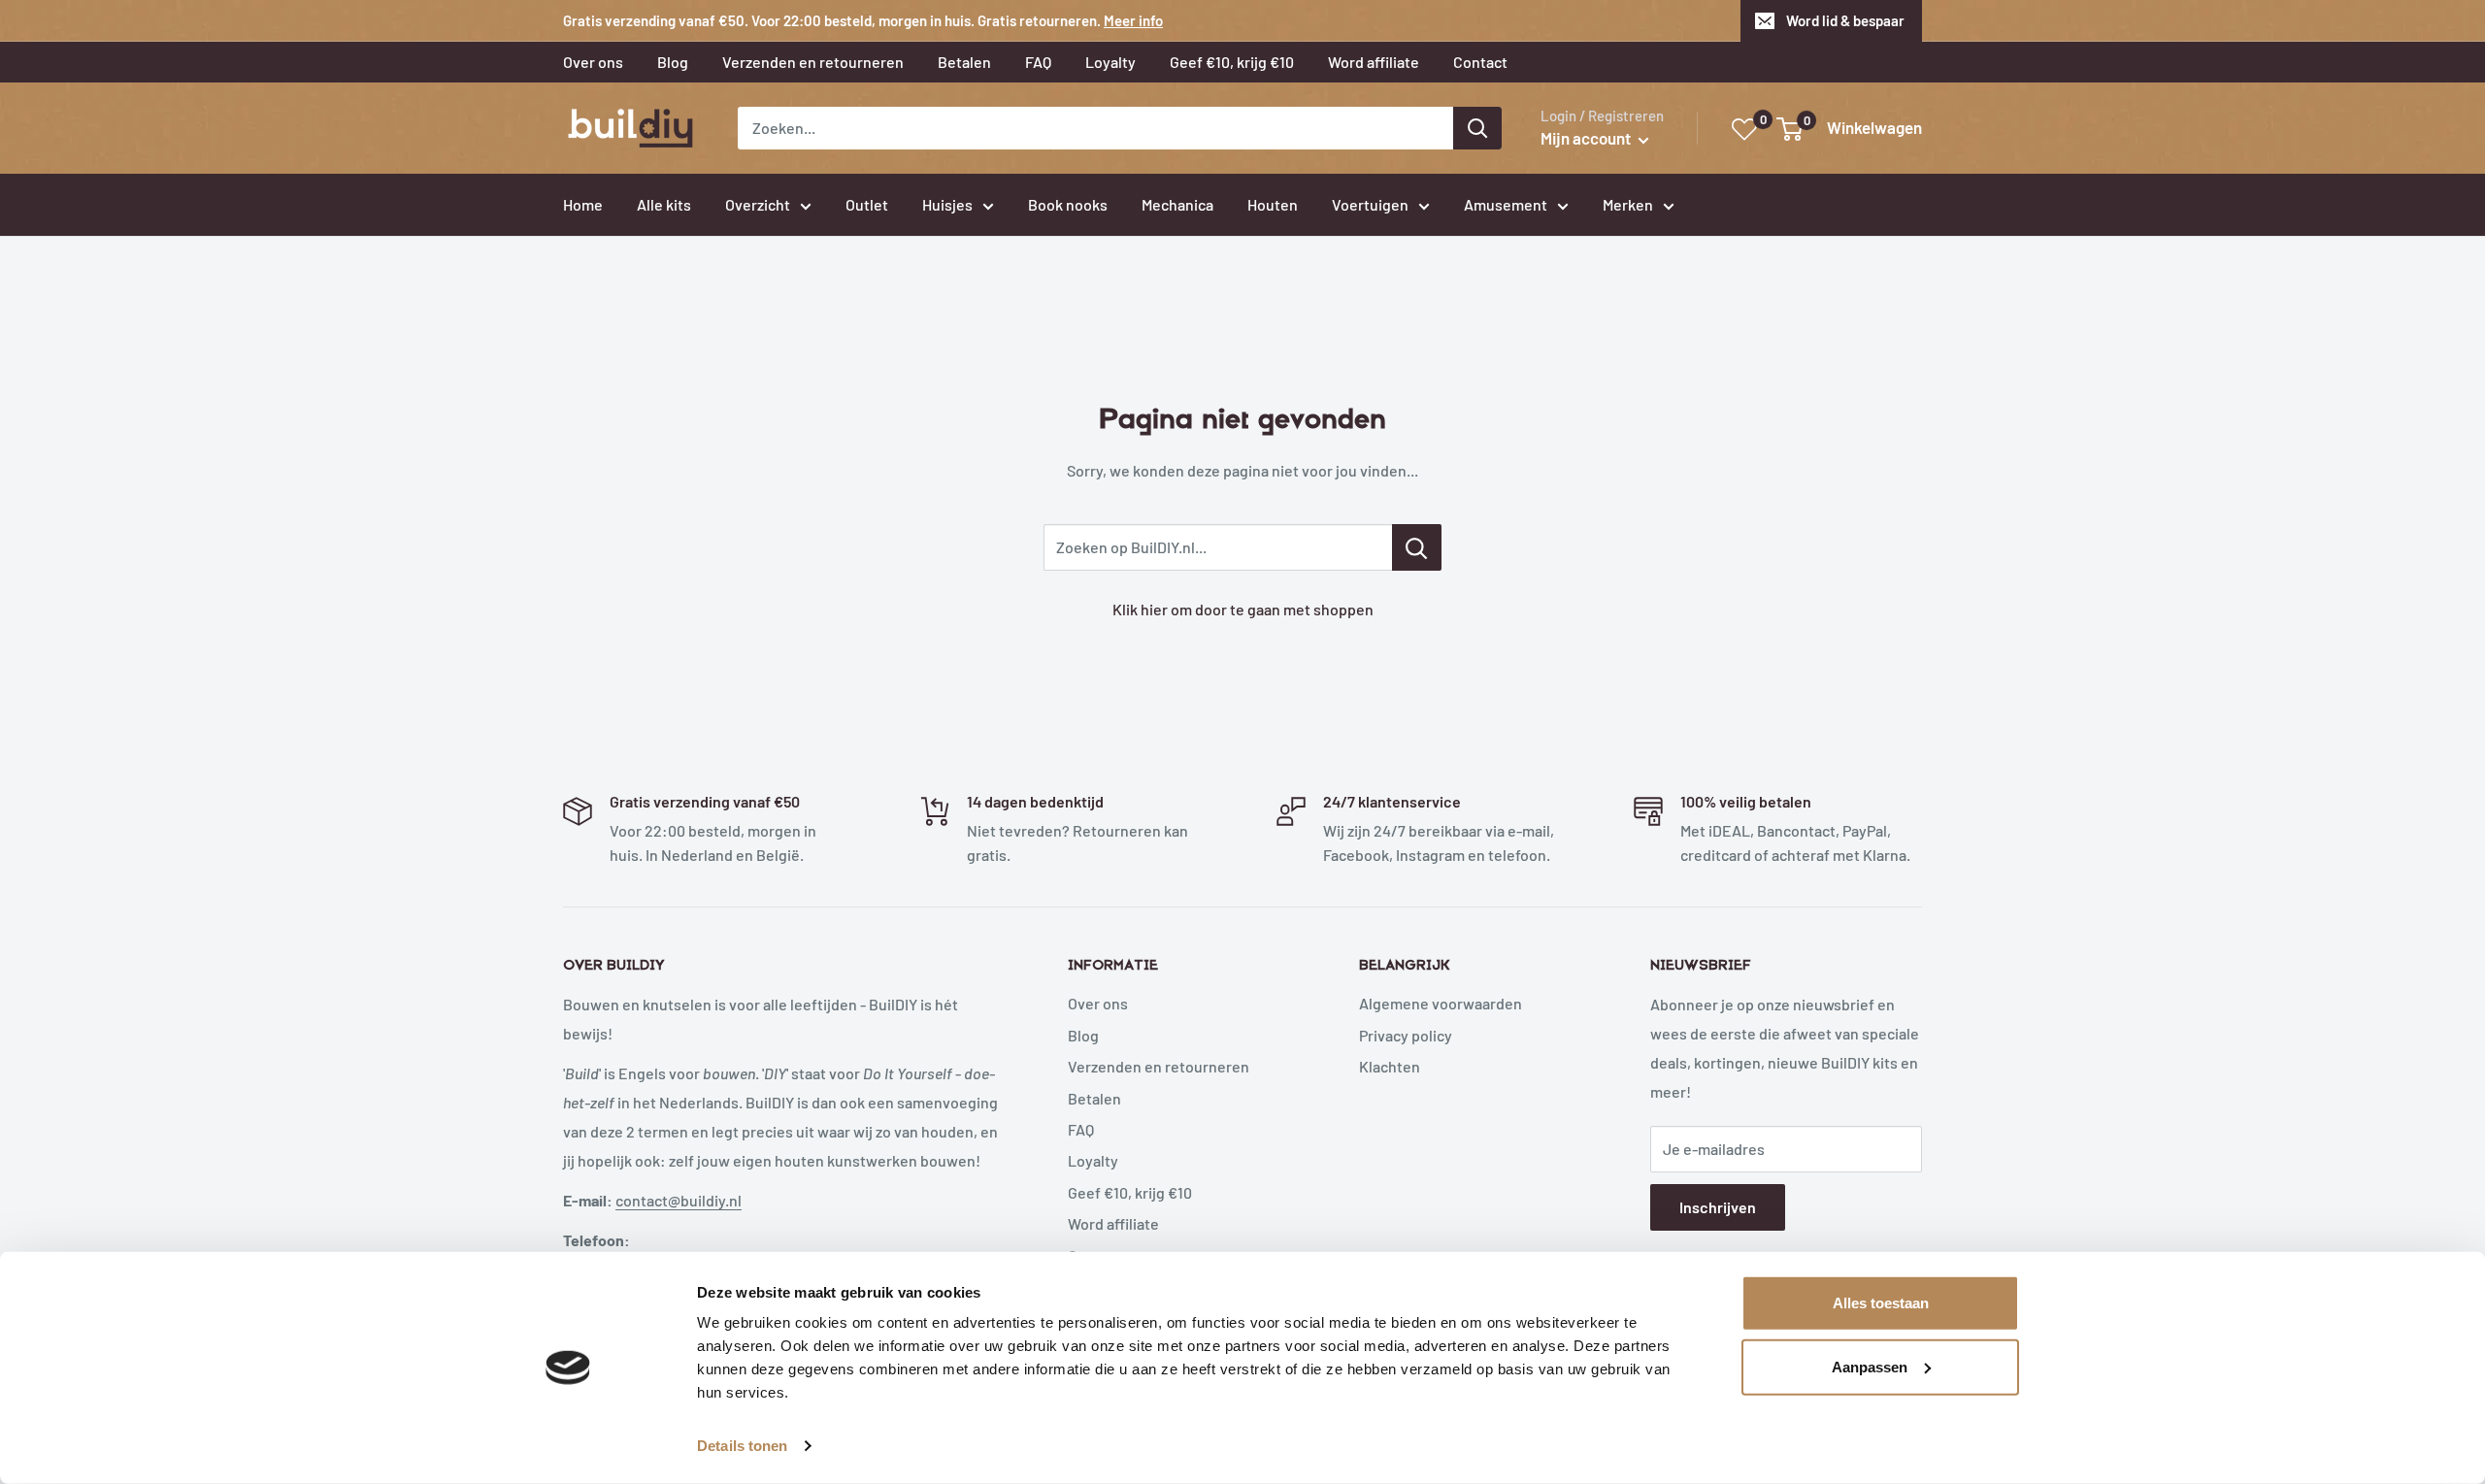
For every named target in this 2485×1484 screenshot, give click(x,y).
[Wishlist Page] (1745, 130)
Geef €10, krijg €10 (1130, 1192)
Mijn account (1587, 138)
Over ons (1098, 1003)
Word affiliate (1113, 1223)
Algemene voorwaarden (1441, 1003)
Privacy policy (1406, 1035)
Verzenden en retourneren (1159, 1066)
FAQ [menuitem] (1038, 62)
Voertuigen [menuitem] (1370, 204)
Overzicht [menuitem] (758, 204)
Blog (1083, 1035)
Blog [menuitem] (673, 62)
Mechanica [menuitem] (1177, 204)
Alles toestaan (1881, 1303)
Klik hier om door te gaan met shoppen (1243, 609)
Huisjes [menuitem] (947, 204)
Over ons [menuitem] (593, 62)
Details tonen (742, 1446)
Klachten (1390, 1066)
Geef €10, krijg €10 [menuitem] (1232, 62)
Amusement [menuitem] (1506, 204)
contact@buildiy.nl (679, 1200)
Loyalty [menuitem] (1110, 62)
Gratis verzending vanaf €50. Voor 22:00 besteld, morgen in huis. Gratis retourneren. (863, 20)
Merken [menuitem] (1628, 204)
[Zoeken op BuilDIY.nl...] (1417, 547)
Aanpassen (1870, 1366)
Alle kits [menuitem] (664, 204)
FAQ (1081, 1129)
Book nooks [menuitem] (1068, 204)
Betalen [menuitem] (964, 62)
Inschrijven (1718, 1207)
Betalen (1094, 1098)
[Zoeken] (1477, 128)
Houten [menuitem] (1273, 204)
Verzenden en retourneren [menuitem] (813, 62)
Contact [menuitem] (1480, 62)
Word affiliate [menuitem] (1374, 62)
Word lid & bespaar (1845, 20)
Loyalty (1093, 1160)
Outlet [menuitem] (867, 204)
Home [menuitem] (583, 204)
